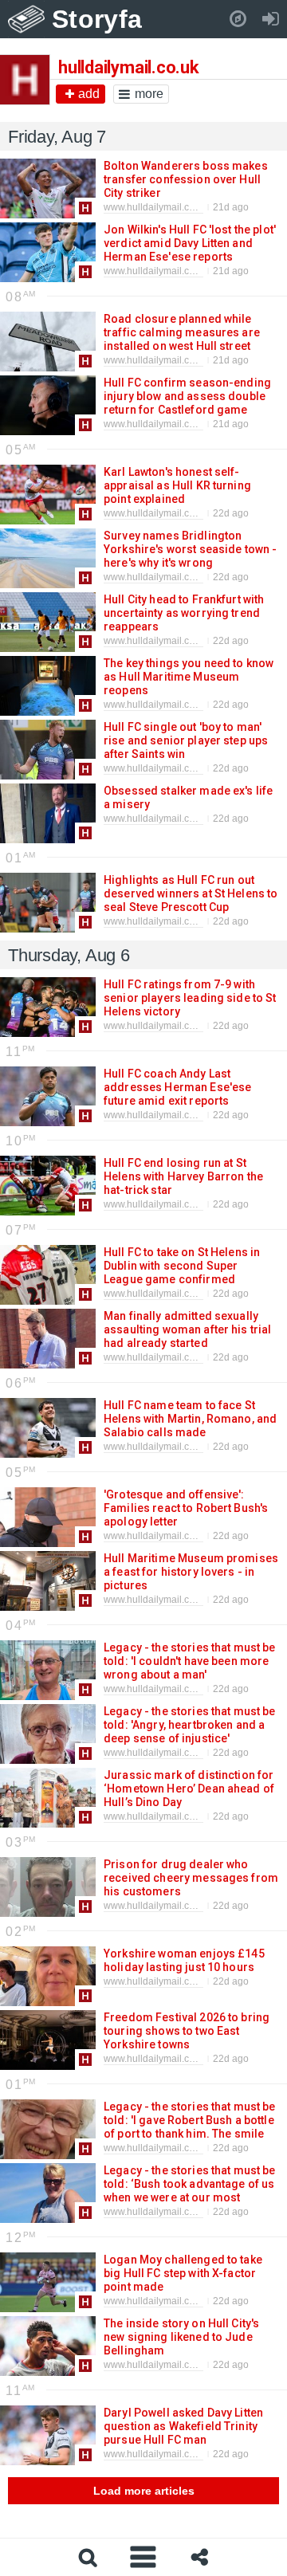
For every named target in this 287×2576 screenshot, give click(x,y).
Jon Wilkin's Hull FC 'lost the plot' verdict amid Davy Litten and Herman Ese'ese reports (190, 243)
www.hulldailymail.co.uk (155, 207)
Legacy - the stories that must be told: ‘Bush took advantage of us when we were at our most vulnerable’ (190, 2191)
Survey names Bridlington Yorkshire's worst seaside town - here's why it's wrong (190, 549)
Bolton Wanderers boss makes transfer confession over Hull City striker (186, 179)
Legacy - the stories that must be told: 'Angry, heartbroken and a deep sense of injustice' (190, 1725)
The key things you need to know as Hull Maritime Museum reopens (189, 677)
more (149, 94)
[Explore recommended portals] (238, 19)
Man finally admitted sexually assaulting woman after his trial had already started (187, 1329)
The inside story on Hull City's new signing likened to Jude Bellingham (181, 2337)
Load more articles (144, 2491)
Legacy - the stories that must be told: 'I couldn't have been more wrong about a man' (190, 1661)
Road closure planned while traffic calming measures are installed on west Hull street (182, 332)
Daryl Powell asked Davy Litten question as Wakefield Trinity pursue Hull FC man (183, 2426)
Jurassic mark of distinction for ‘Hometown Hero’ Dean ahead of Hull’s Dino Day (189, 1789)
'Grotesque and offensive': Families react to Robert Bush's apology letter (186, 1508)
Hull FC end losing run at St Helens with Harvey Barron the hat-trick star (183, 1176)
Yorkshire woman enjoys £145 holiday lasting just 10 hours (184, 1960)
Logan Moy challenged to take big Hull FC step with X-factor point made (183, 2273)
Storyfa (97, 19)
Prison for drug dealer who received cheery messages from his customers (191, 1878)
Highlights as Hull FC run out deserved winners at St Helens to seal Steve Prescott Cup (191, 893)
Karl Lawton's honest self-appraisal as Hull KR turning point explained (177, 485)
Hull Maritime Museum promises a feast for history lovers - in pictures (191, 1572)
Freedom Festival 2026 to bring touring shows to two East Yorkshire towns (187, 2031)
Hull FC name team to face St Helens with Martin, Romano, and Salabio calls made (190, 1419)
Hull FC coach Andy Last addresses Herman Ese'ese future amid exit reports (177, 1087)
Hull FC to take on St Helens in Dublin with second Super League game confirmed (182, 1266)
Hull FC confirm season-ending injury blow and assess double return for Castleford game (187, 396)
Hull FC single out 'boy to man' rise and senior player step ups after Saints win (186, 740)
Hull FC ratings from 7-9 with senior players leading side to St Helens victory (190, 998)
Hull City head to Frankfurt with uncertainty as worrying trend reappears (184, 613)
